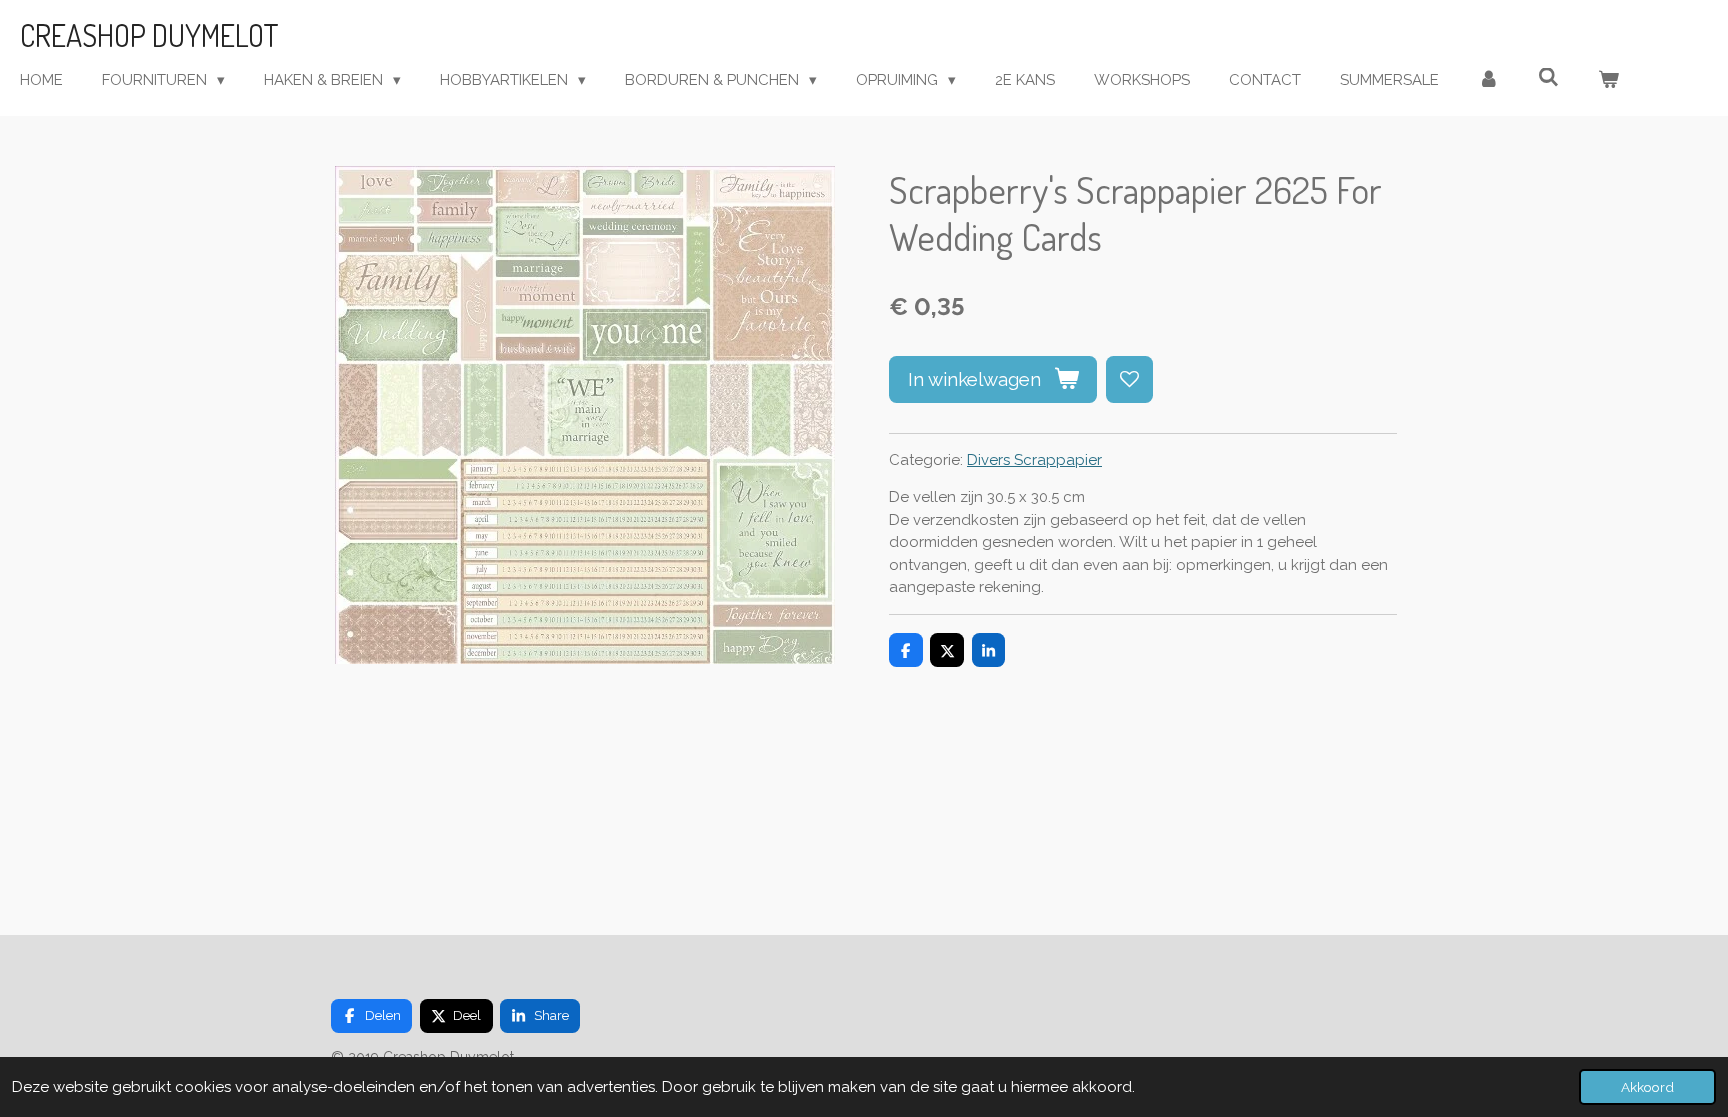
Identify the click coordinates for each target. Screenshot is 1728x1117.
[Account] (1488, 80)
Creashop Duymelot (149, 35)
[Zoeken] (1548, 78)
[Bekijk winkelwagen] (1608, 80)
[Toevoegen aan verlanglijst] (1129, 379)
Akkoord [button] (1647, 1087)
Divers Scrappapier (1034, 460)
